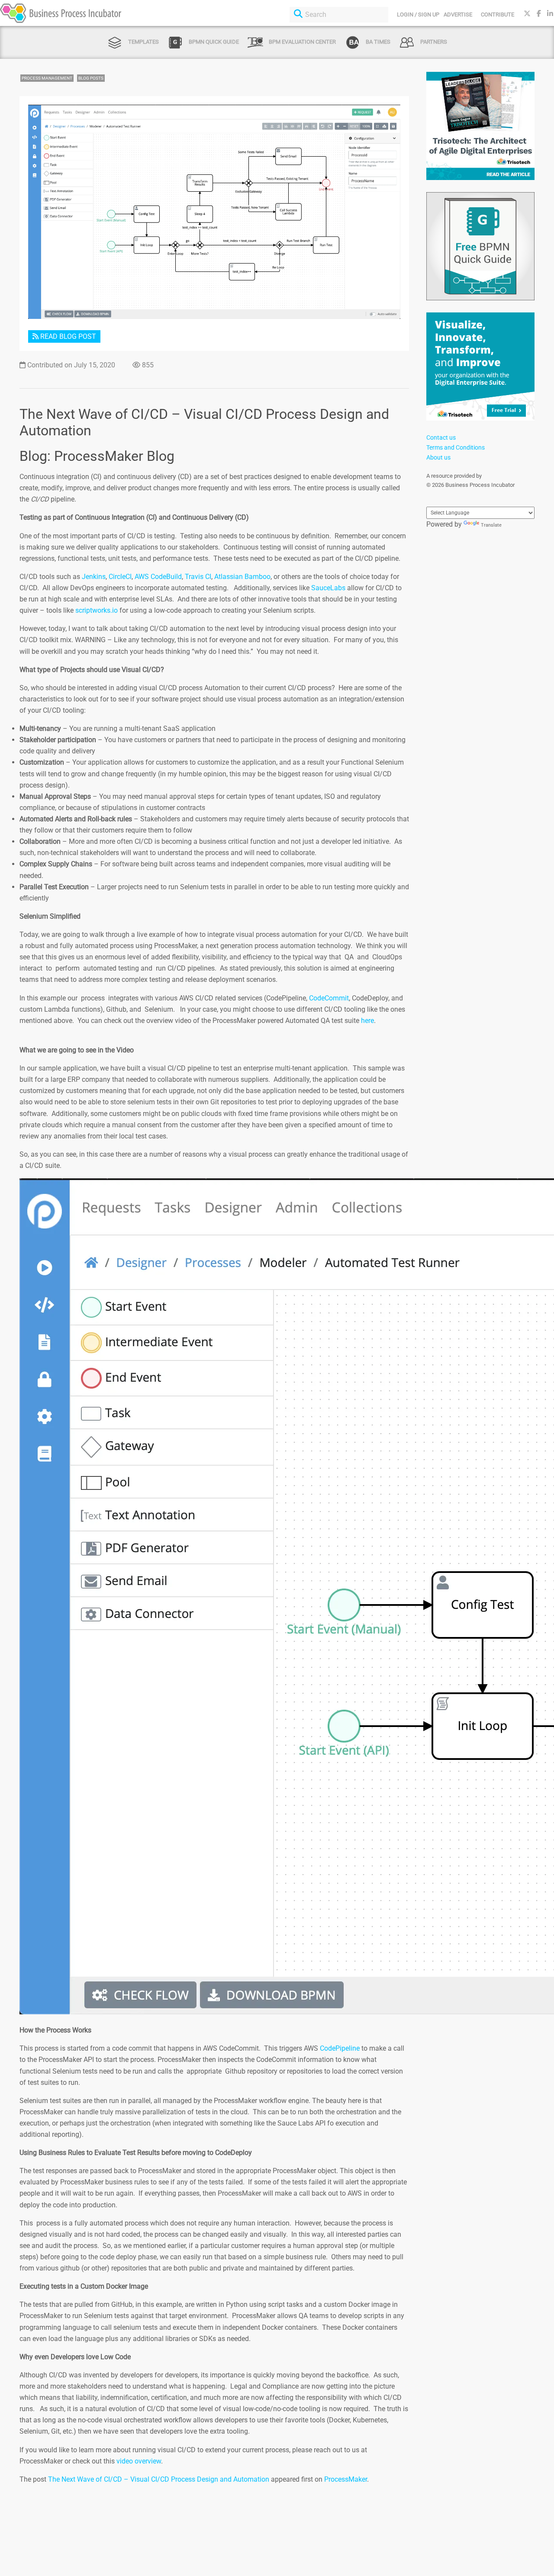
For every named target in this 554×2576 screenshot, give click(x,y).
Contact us (441, 437)
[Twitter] (527, 14)
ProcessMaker (346, 2479)
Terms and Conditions (456, 447)
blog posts (91, 78)
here (367, 1021)
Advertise (458, 14)
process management (47, 78)
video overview (139, 2461)
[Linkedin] (550, 14)
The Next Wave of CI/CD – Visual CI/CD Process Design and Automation (159, 2479)
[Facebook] (539, 14)
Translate (491, 525)
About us (438, 457)
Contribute (498, 14)
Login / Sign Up (418, 14)
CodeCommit (329, 998)
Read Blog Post (67, 336)
